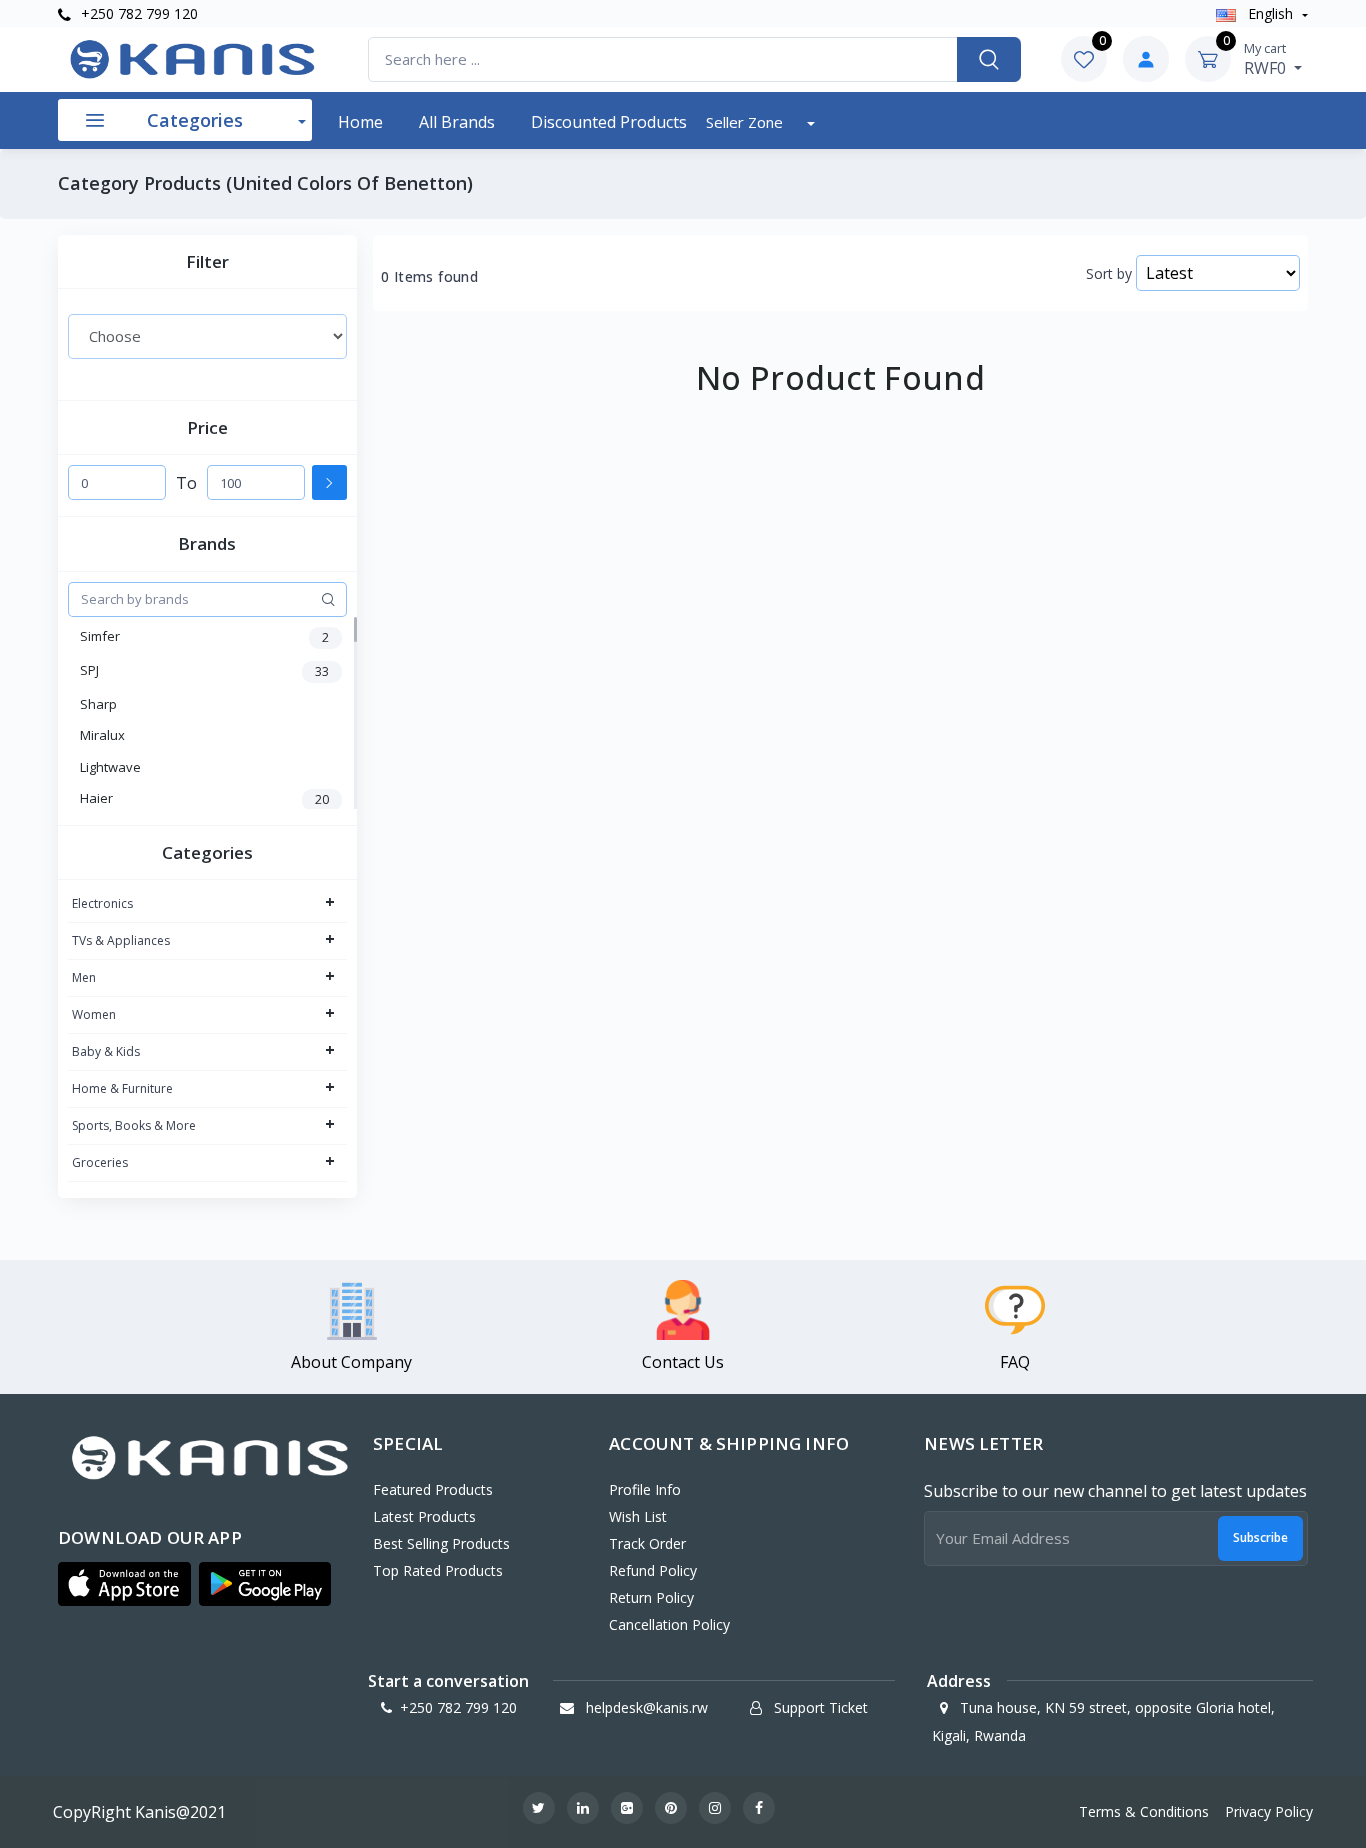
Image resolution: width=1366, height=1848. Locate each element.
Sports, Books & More (134, 1125)
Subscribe (1260, 1537)
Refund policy (653, 1570)
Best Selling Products (441, 1543)
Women (94, 1014)
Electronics (102, 903)
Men (84, 977)
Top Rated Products (438, 1570)
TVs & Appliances (121, 940)
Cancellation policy (669, 1624)
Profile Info (645, 1489)
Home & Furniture (122, 1088)
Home (360, 122)
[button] (124, 1584)
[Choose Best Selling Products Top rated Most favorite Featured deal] (207, 336)
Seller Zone (746, 122)
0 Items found (429, 277)
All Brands (457, 122)
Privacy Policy (1269, 1811)
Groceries (100, 1162)
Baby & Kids (106, 1051)
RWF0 (1267, 59)
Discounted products (609, 122)
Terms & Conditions (1144, 1811)
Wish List (638, 1516)
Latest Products (424, 1516)
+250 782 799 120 (137, 13)
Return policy (651, 1597)
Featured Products (433, 1489)
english (1270, 13)
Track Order (647, 1543)
